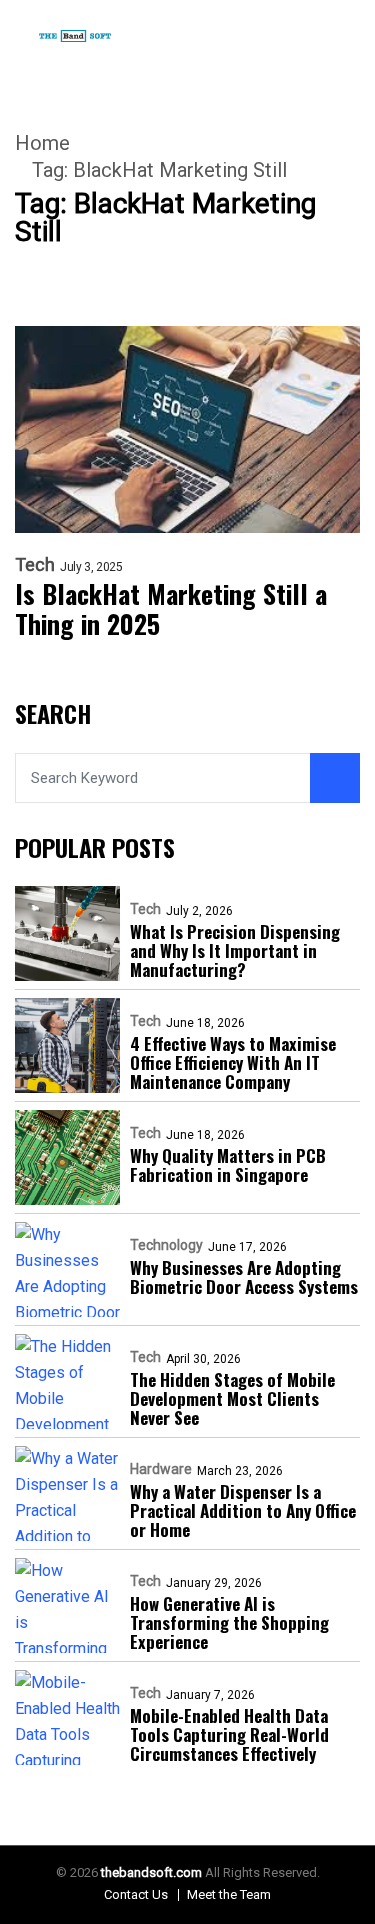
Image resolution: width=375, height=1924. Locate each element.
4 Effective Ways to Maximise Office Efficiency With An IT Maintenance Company (233, 1062)
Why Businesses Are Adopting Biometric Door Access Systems (244, 1277)
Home (42, 143)
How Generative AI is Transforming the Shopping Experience (229, 1622)
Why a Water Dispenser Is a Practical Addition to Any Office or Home (243, 1510)
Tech (35, 565)
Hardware (161, 1469)
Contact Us (136, 1894)
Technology (166, 1245)
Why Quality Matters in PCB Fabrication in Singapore (228, 1165)
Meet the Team (229, 1894)
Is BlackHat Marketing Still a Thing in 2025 (171, 609)
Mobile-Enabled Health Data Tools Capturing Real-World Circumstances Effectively (229, 1734)
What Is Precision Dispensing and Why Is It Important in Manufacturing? (235, 950)
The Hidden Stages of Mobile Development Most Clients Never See (232, 1398)
